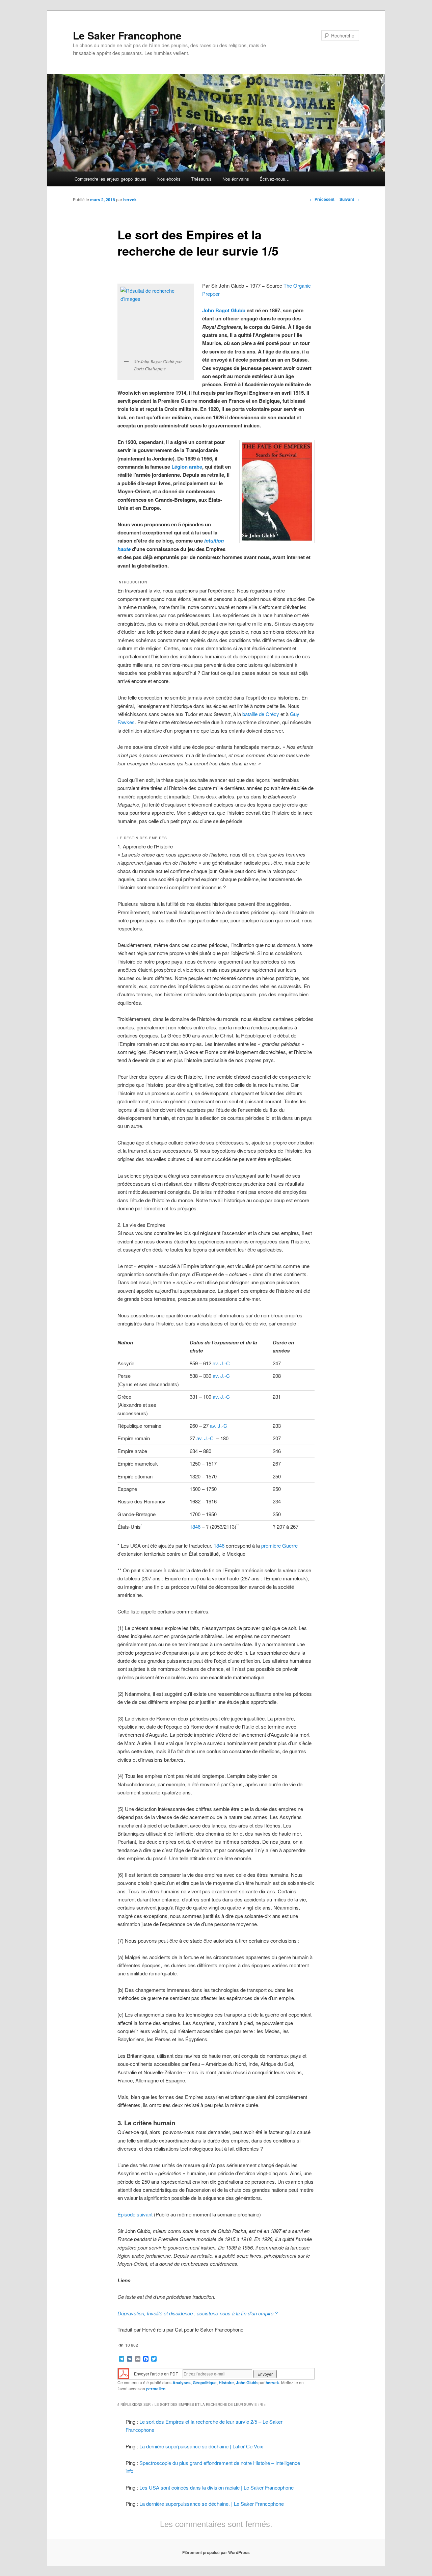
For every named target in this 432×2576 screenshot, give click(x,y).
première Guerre (279, 1545)
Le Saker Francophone (127, 35)
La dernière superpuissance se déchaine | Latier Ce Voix (201, 2446)
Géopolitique (205, 2383)
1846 (195, 1527)
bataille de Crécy (261, 714)
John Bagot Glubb (224, 310)
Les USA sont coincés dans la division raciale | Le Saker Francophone (217, 2487)
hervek (130, 200)
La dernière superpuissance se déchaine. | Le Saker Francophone (212, 2504)
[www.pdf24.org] (124, 2373)
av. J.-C (221, 1363)
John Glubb (247, 2383)
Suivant (349, 199)
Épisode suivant (135, 2214)
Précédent (322, 199)
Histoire (226, 2383)
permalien (156, 2389)
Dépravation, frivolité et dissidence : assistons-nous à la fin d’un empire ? (197, 2313)
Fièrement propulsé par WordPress (216, 2552)
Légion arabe (187, 467)
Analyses (182, 2383)
